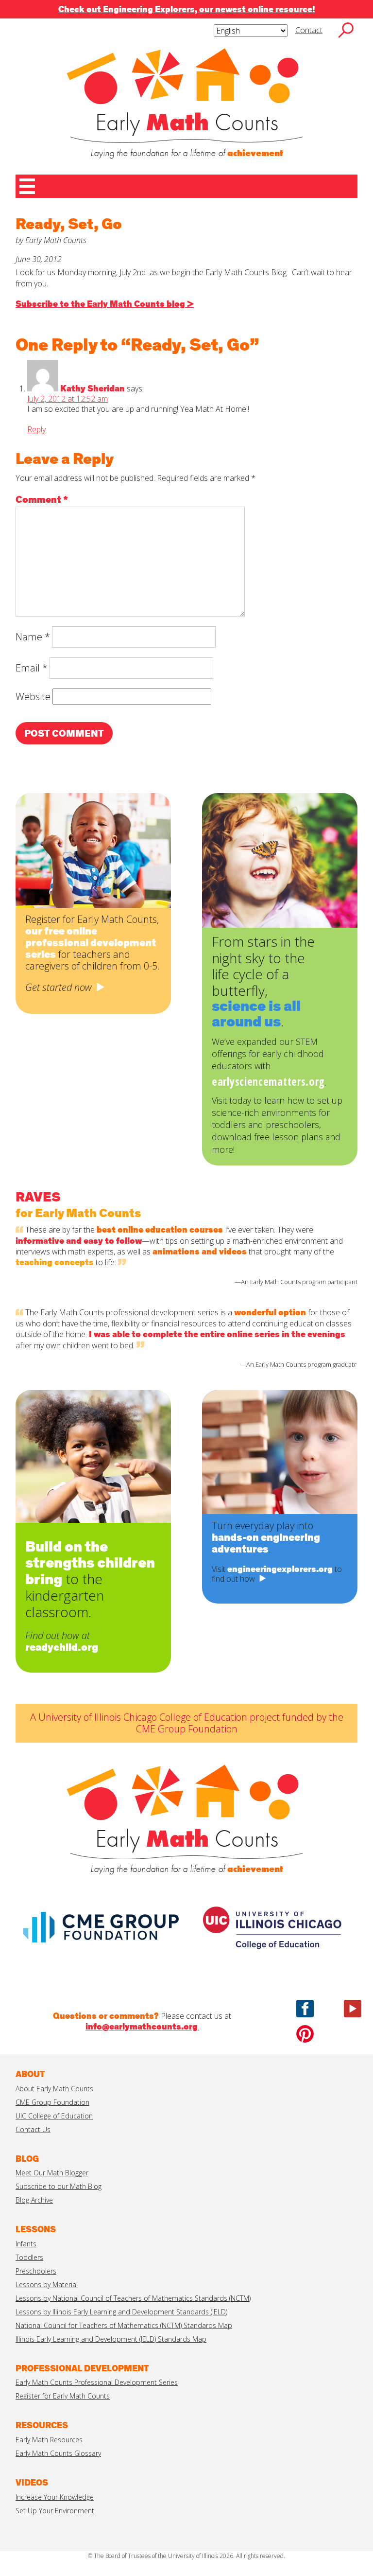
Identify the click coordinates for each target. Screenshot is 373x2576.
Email (32, 668)
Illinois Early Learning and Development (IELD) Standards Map (111, 2339)
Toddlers (29, 2257)
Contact (309, 30)
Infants (26, 2244)
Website (33, 697)
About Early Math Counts (54, 2089)
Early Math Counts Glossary (58, 2453)
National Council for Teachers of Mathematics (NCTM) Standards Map (124, 2325)
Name (33, 637)
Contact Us (33, 2129)
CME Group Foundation (52, 2102)
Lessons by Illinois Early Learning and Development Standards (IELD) (121, 2312)
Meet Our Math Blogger (52, 2173)
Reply (36, 429)
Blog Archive (34, 2200)
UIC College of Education (54, 2116)
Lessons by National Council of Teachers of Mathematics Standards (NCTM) (133, 2298)
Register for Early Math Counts (63, 2396)
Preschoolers (36, 2271)
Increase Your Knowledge (55, 2497)
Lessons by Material (47, 2285)
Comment (42, 500)
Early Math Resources (49, 2440)
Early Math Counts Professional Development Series (97, 2382)
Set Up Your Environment (55, 2511)
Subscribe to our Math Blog (59, 2186)
